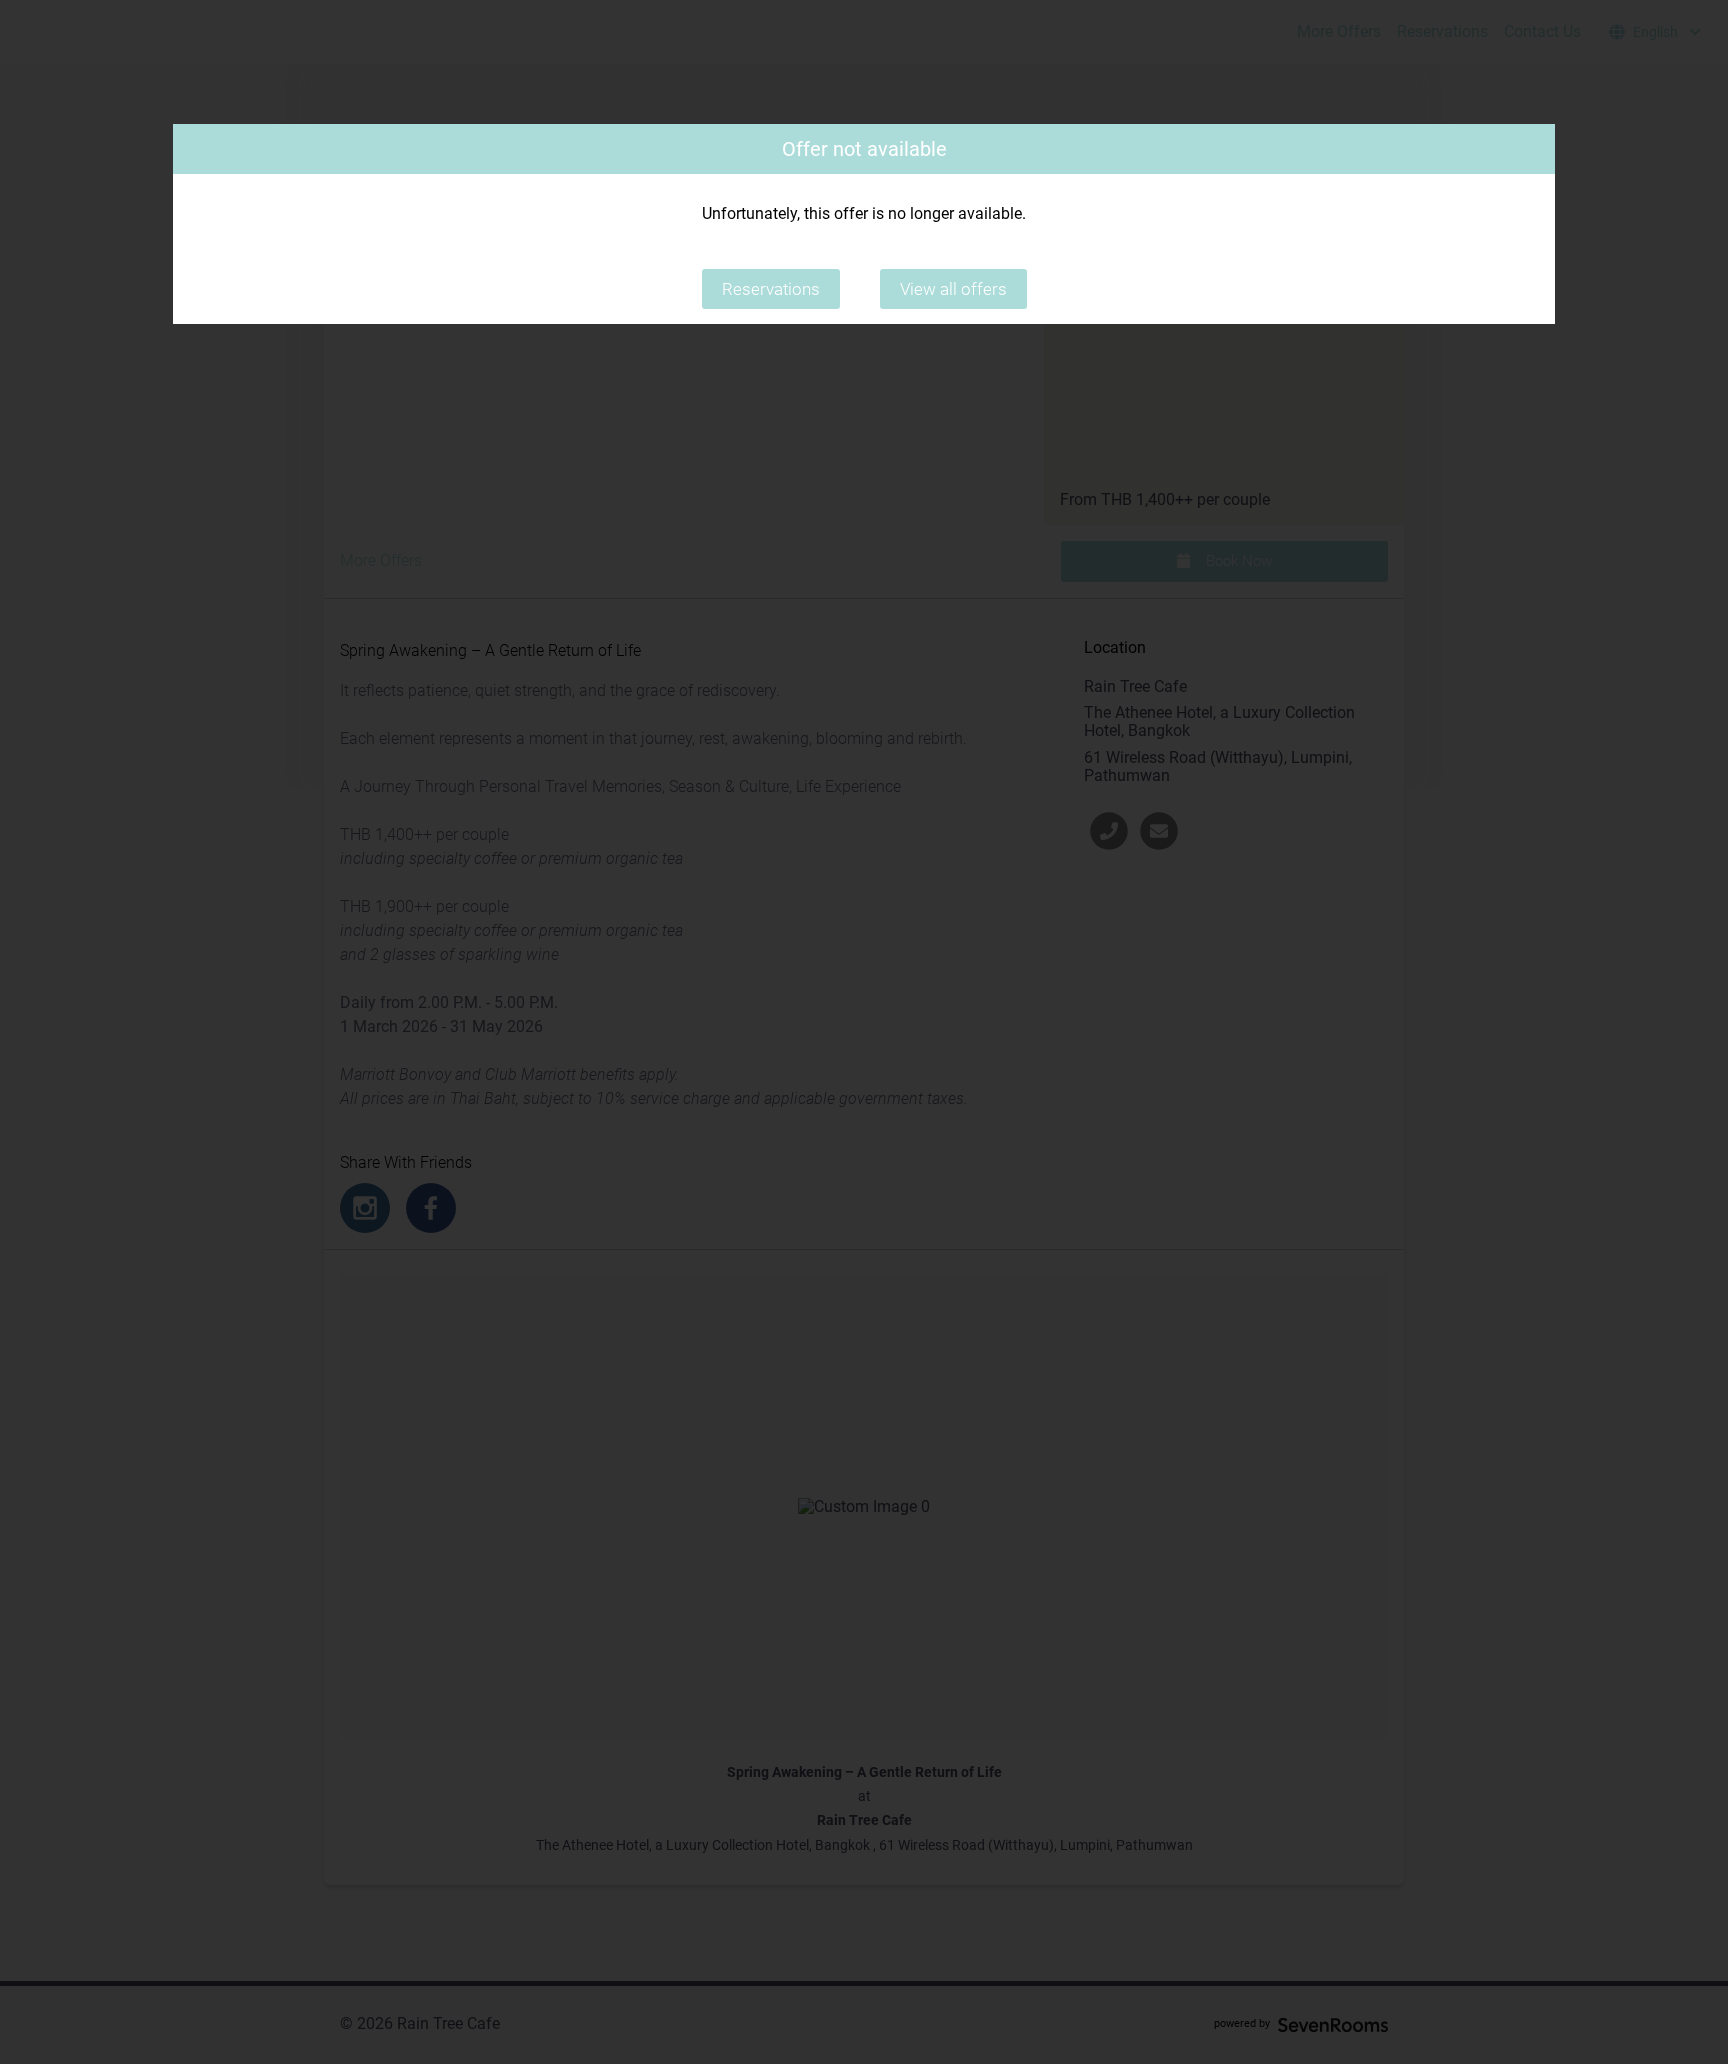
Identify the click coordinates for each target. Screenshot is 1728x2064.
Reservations (771, 289)
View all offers (953, 289)
